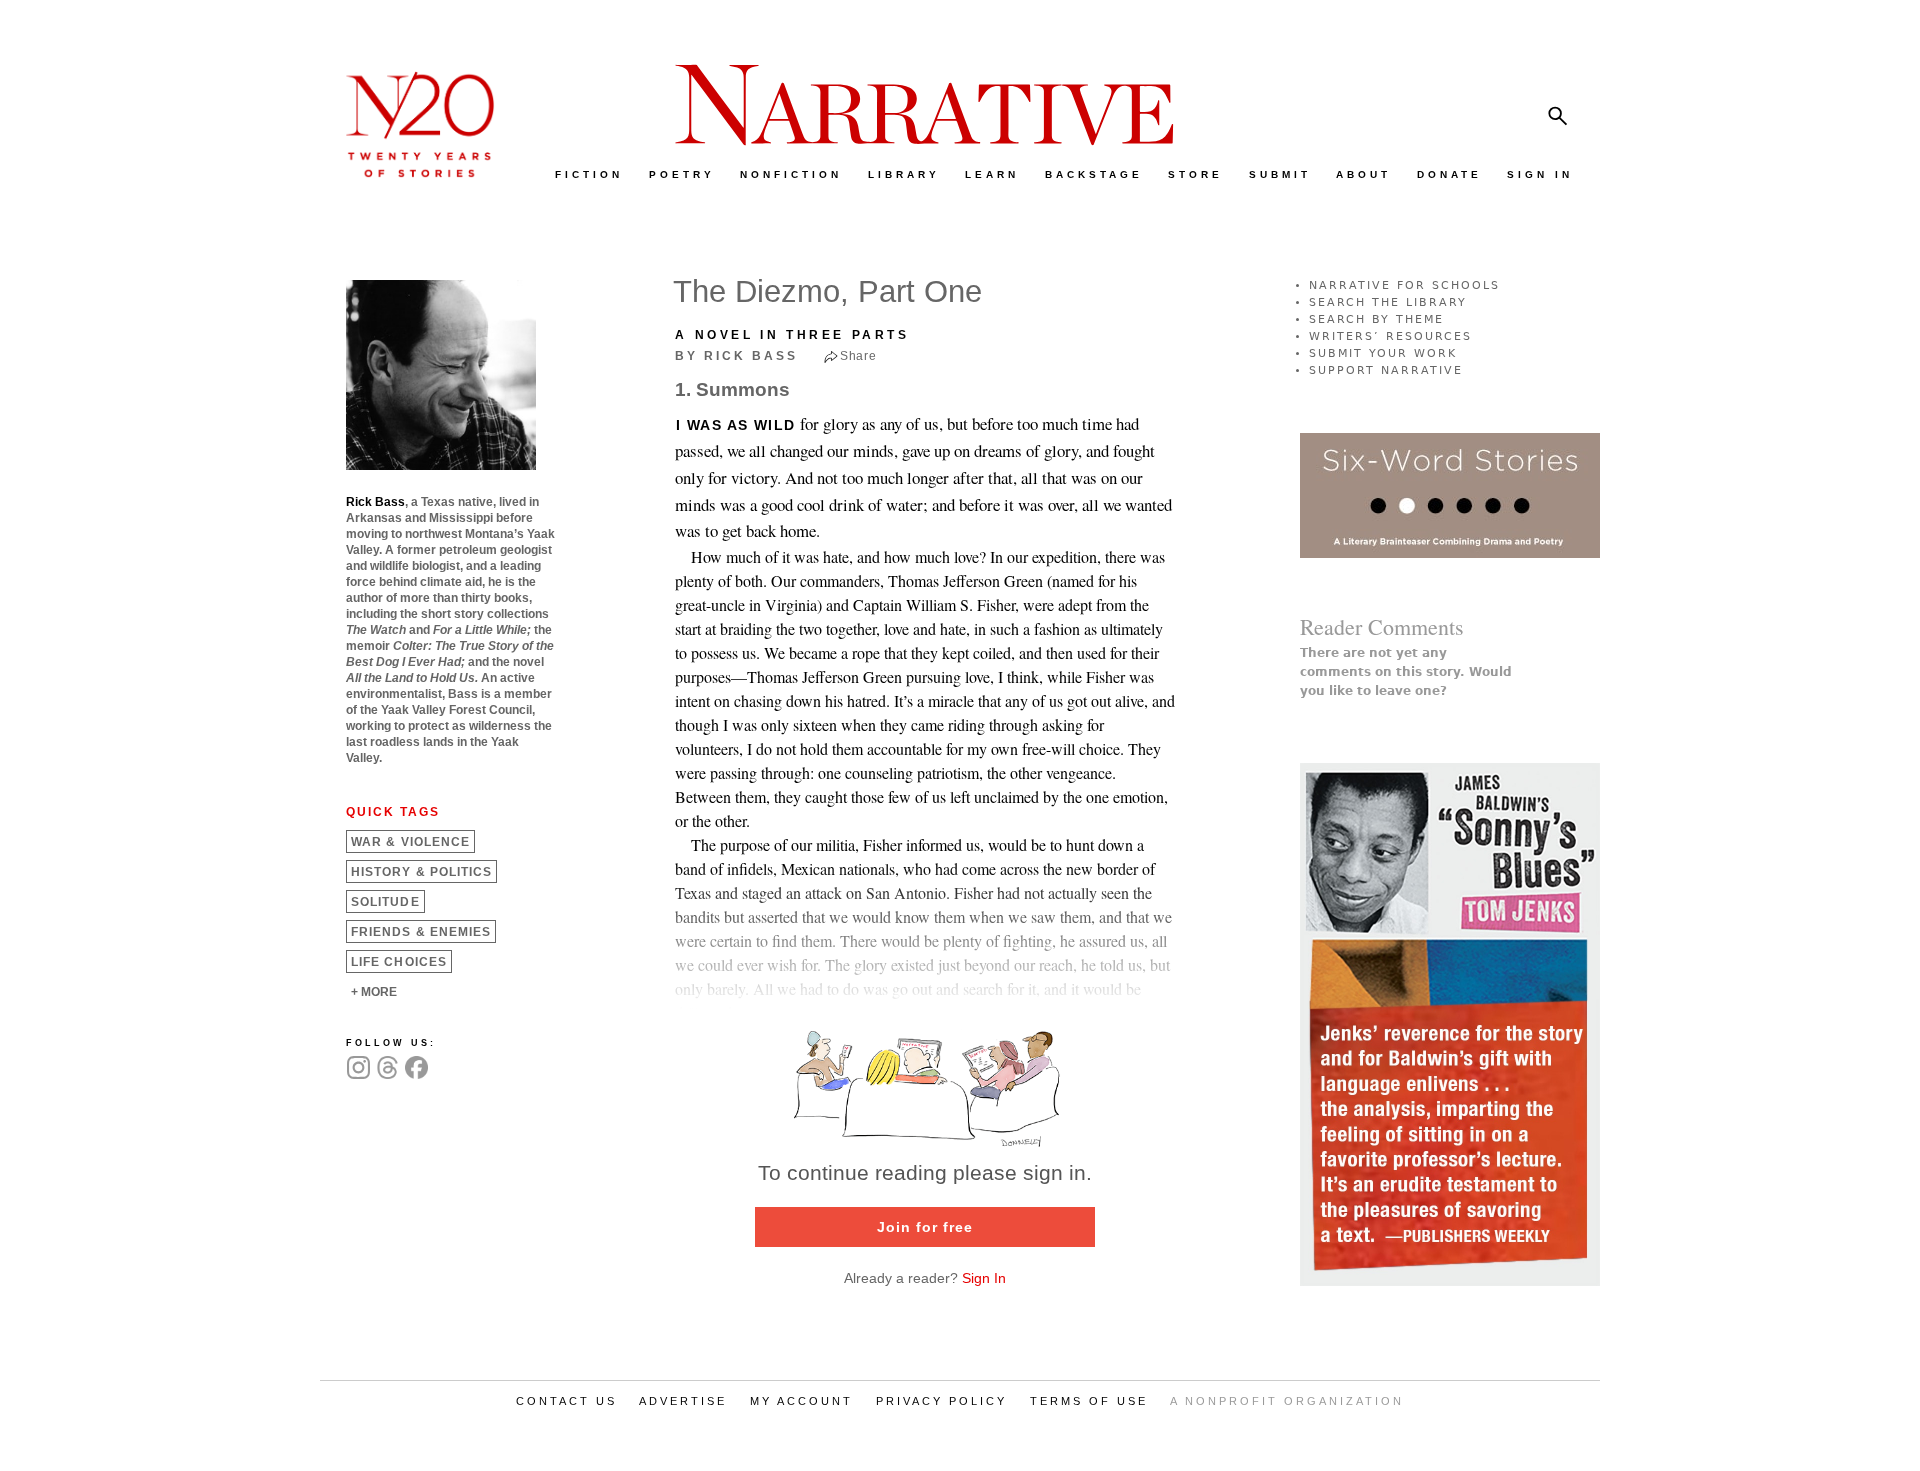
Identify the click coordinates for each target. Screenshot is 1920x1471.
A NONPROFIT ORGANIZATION (1287, 1401)
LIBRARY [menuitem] (904, 174)
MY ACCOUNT (801, 1401)
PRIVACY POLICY (941, 1401)
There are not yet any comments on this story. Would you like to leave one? (1406, 672)
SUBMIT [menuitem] (1280, 174)
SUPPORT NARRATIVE (1386, 370)
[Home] (410, 172)
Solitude (385, 902)
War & (410, 842)
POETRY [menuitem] (682, 174)
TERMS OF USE (1089, 1401)
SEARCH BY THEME (1376, 319)
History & (421, 872)
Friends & (421, 932)
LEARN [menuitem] (992, 174)
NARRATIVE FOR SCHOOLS (1404, 285)
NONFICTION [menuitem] (791, 174)
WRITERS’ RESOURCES (1390, 336)
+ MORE (374, 992)
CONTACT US (566, 1401)
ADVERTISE (683, 1401)
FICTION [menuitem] (589, 174)
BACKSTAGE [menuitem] (1094, 174)
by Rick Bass (736, 356)
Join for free (925, 1227)
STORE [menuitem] (1195, 174)
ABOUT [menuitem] (1363, 174)
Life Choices (399, 962)
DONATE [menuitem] (1449, 174)
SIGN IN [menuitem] (1540, 174)
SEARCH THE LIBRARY (1388, 302)
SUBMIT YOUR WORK (1383, 353)
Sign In (984, 1278)
